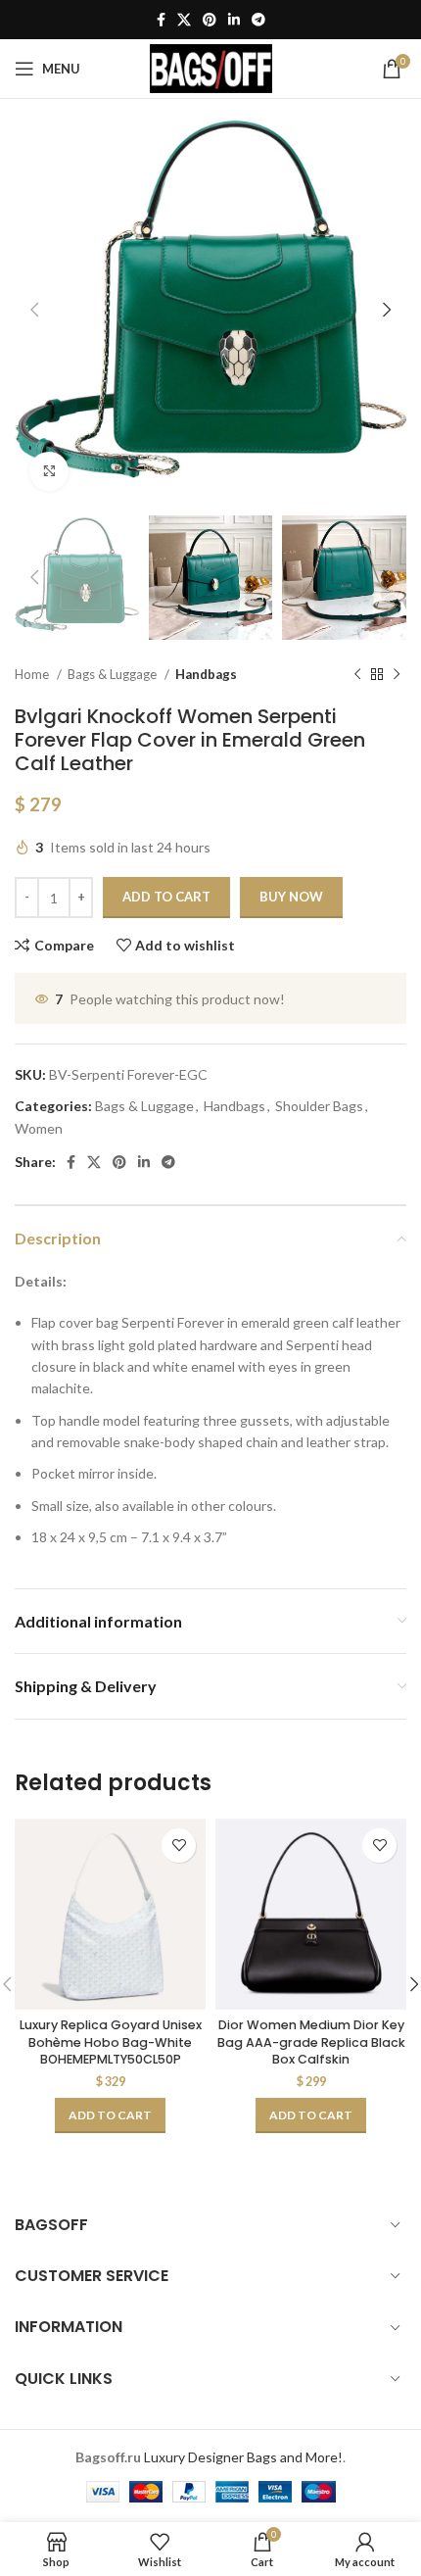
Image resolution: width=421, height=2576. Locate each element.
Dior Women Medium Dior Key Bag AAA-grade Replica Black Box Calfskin (311, 2042)
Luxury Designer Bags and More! (243, 2457)
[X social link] (184, 20)
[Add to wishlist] (179, 1846)
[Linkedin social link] (234, 20)
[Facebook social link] (161, 20)
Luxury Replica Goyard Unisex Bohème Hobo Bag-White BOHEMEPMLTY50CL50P (111, 2042)
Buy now (291, 897)
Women (39, 1128)
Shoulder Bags (319, 1106)
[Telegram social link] (258, 20)
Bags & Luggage (114, 674)
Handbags (206, 674)
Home (33, 674)
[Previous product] (357, 674)
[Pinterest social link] (210, 20)
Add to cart (166, 897)
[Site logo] (211, 67)
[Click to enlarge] (49, 471)
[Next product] (397, 674)
